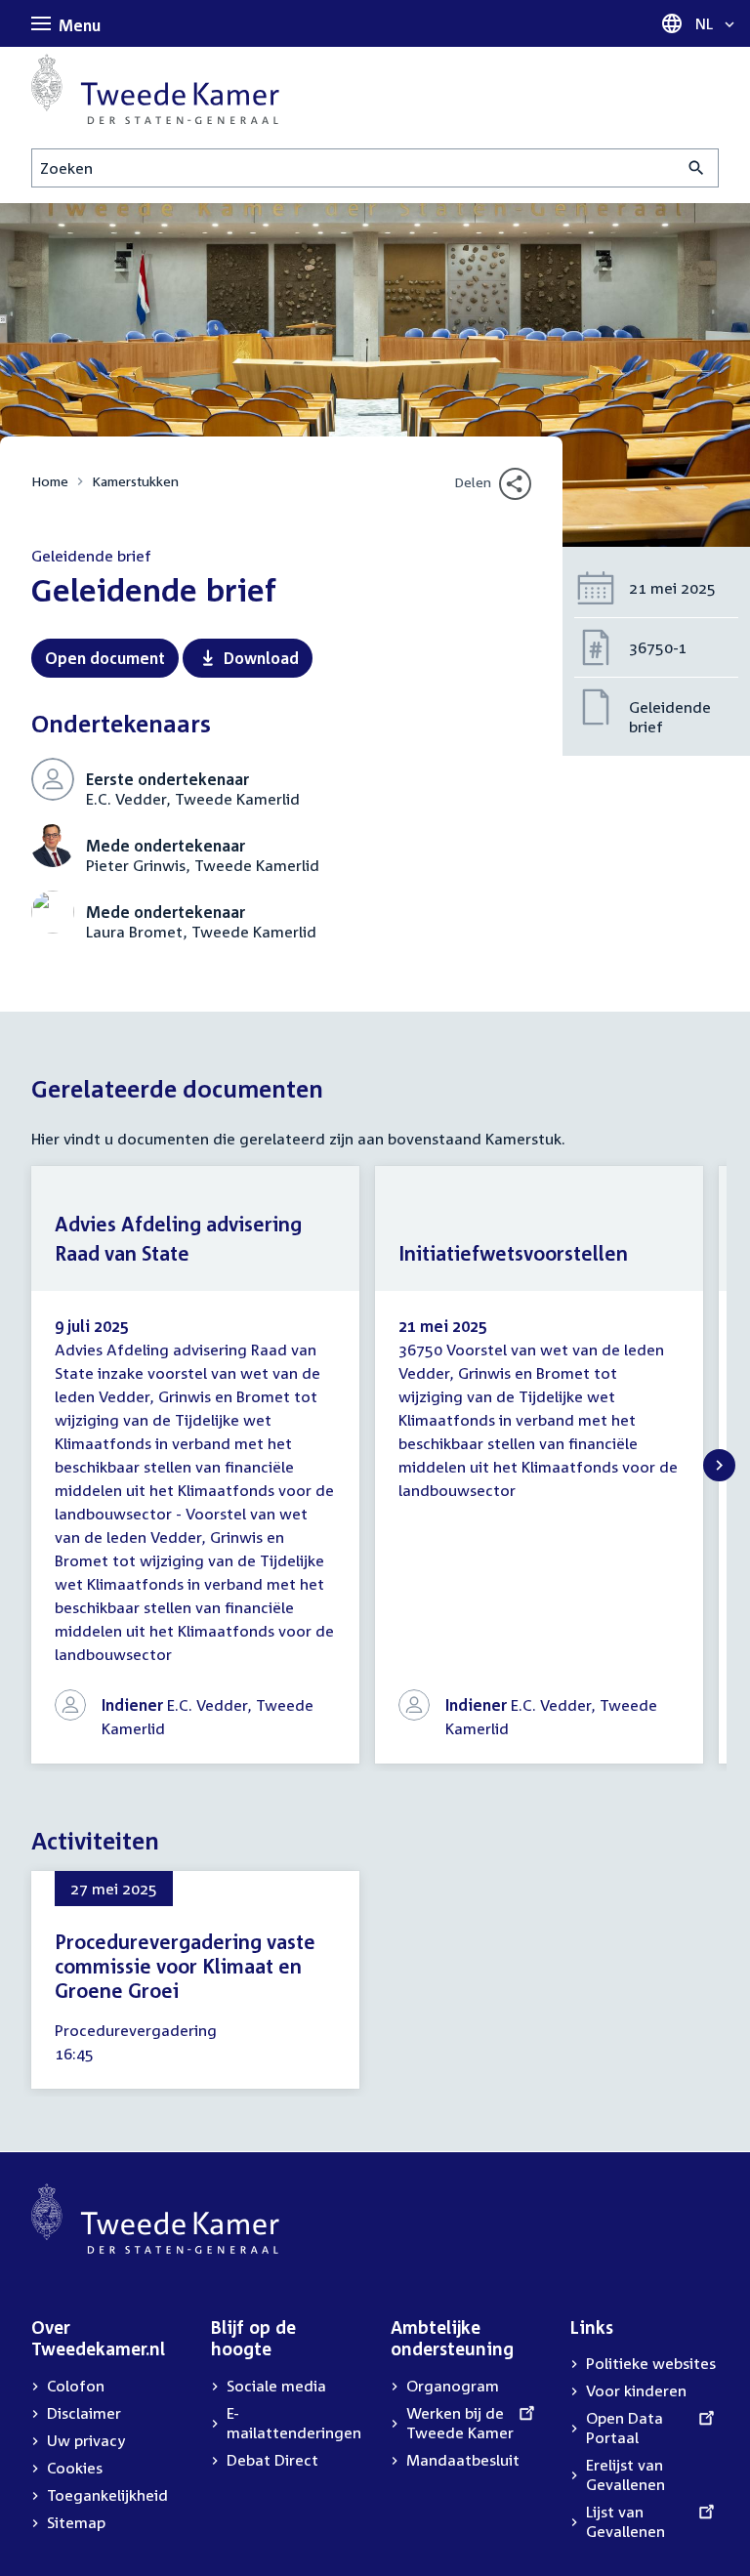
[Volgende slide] (719, 1465)
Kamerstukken (135, 481)
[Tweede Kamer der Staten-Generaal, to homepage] (155, 89)
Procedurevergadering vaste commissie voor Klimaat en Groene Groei (185, 1966)
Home (50, 481)
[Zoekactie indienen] (697, 168)
